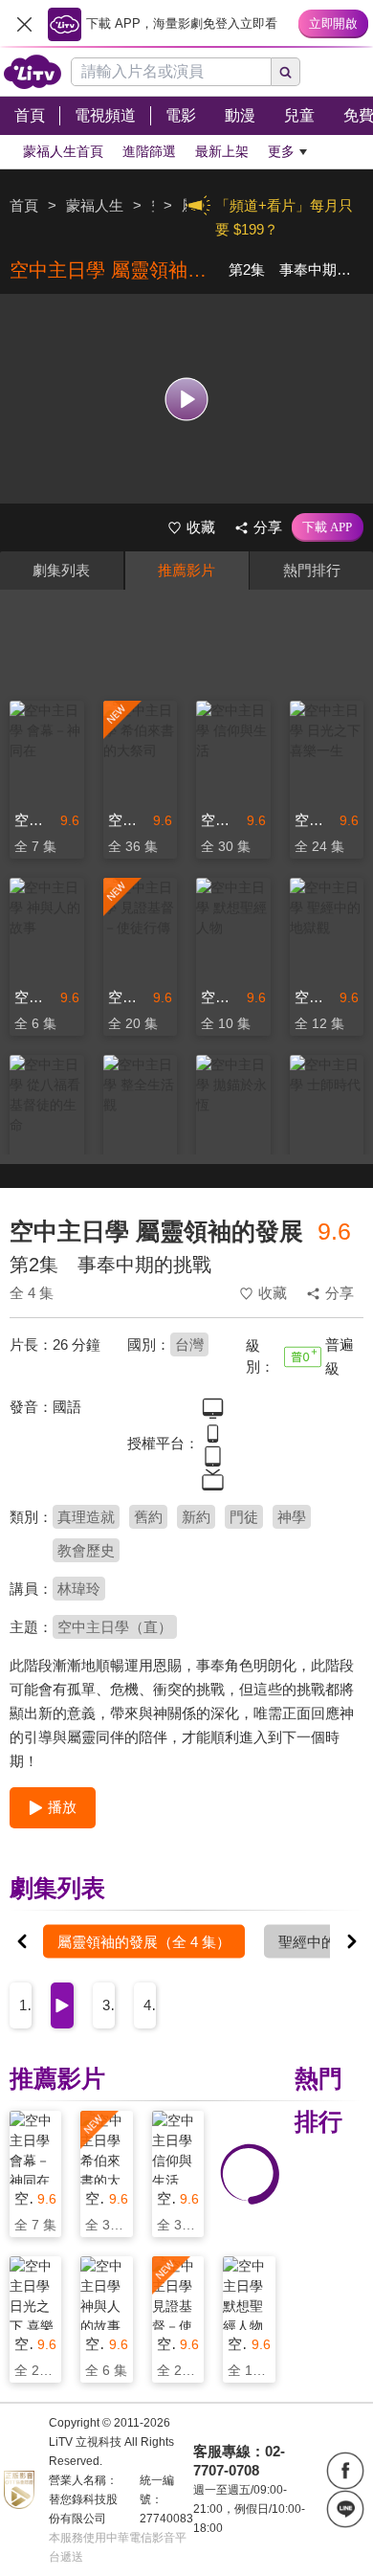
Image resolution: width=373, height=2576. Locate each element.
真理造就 (86, 1517)
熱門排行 (312, 570)
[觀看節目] (187, 399)
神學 (292, 1517)
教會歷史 (86, 1550)
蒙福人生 (95, 205)
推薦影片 (186, 570)
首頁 (24, 205)
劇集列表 (61, 570)
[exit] (24, 24)
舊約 (148, 1517)
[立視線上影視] (33, 72)
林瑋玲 (79, 1589)
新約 (196, 1517)
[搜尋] (286, 72)
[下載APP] (328, 527)
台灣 (189, 1344)
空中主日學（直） (115, 1627)
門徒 (244, 1517)
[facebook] (345, 2471)
